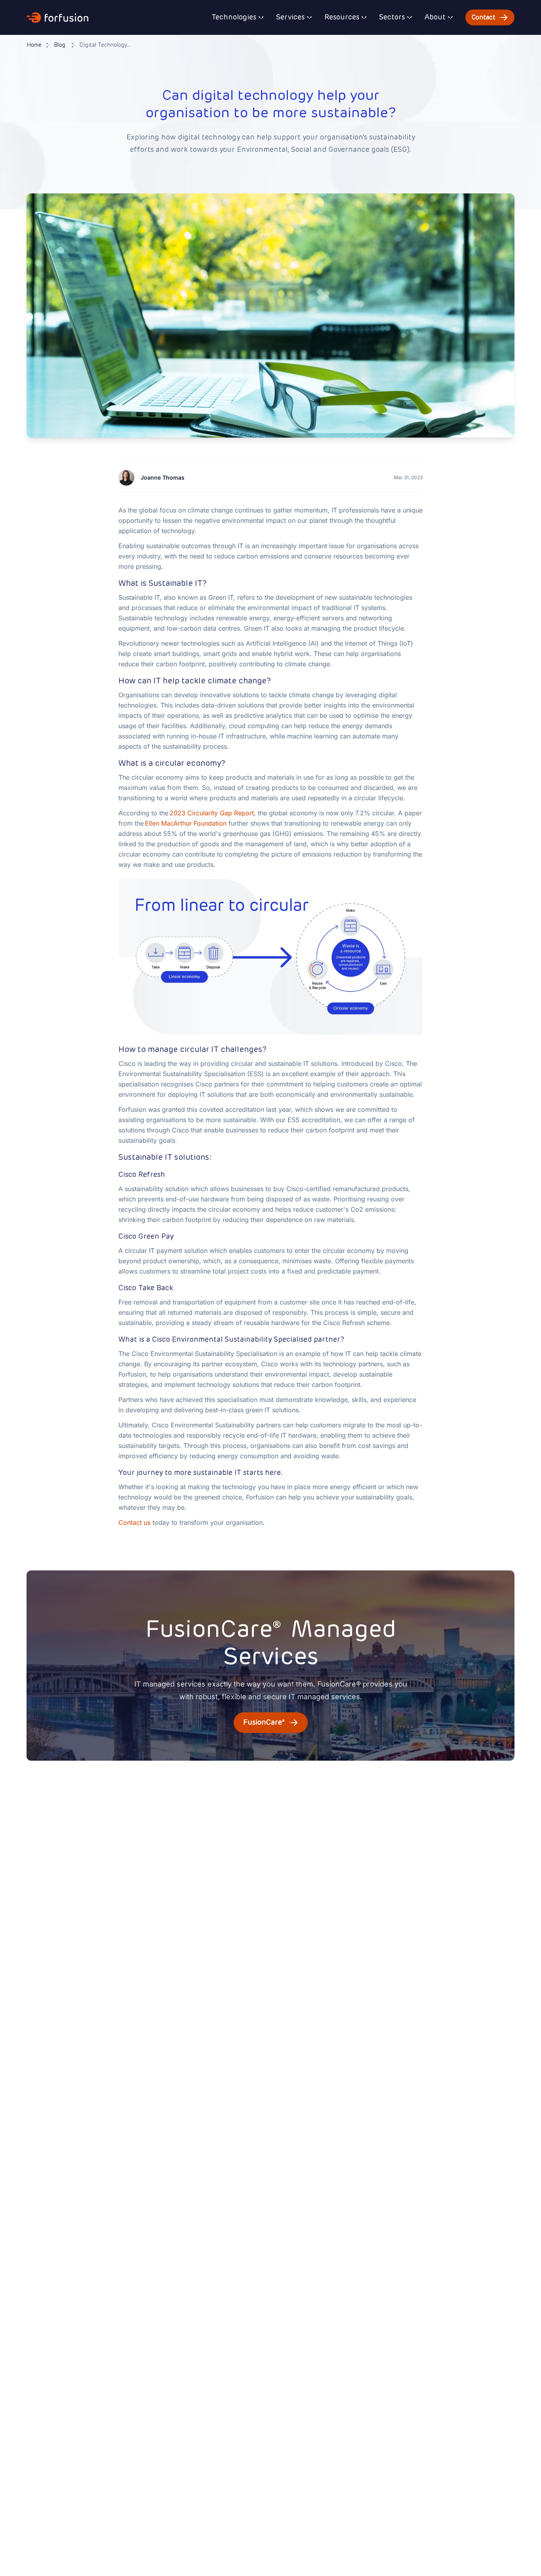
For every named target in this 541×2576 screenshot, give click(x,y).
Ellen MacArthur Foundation (186, 823)
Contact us (135, 1522)
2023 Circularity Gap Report (212, 813)
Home (34, 45)
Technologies (234, 17)
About (435, 17)
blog (60, 45)
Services (290, 17)
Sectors (392, 17)
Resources (342, 17)
